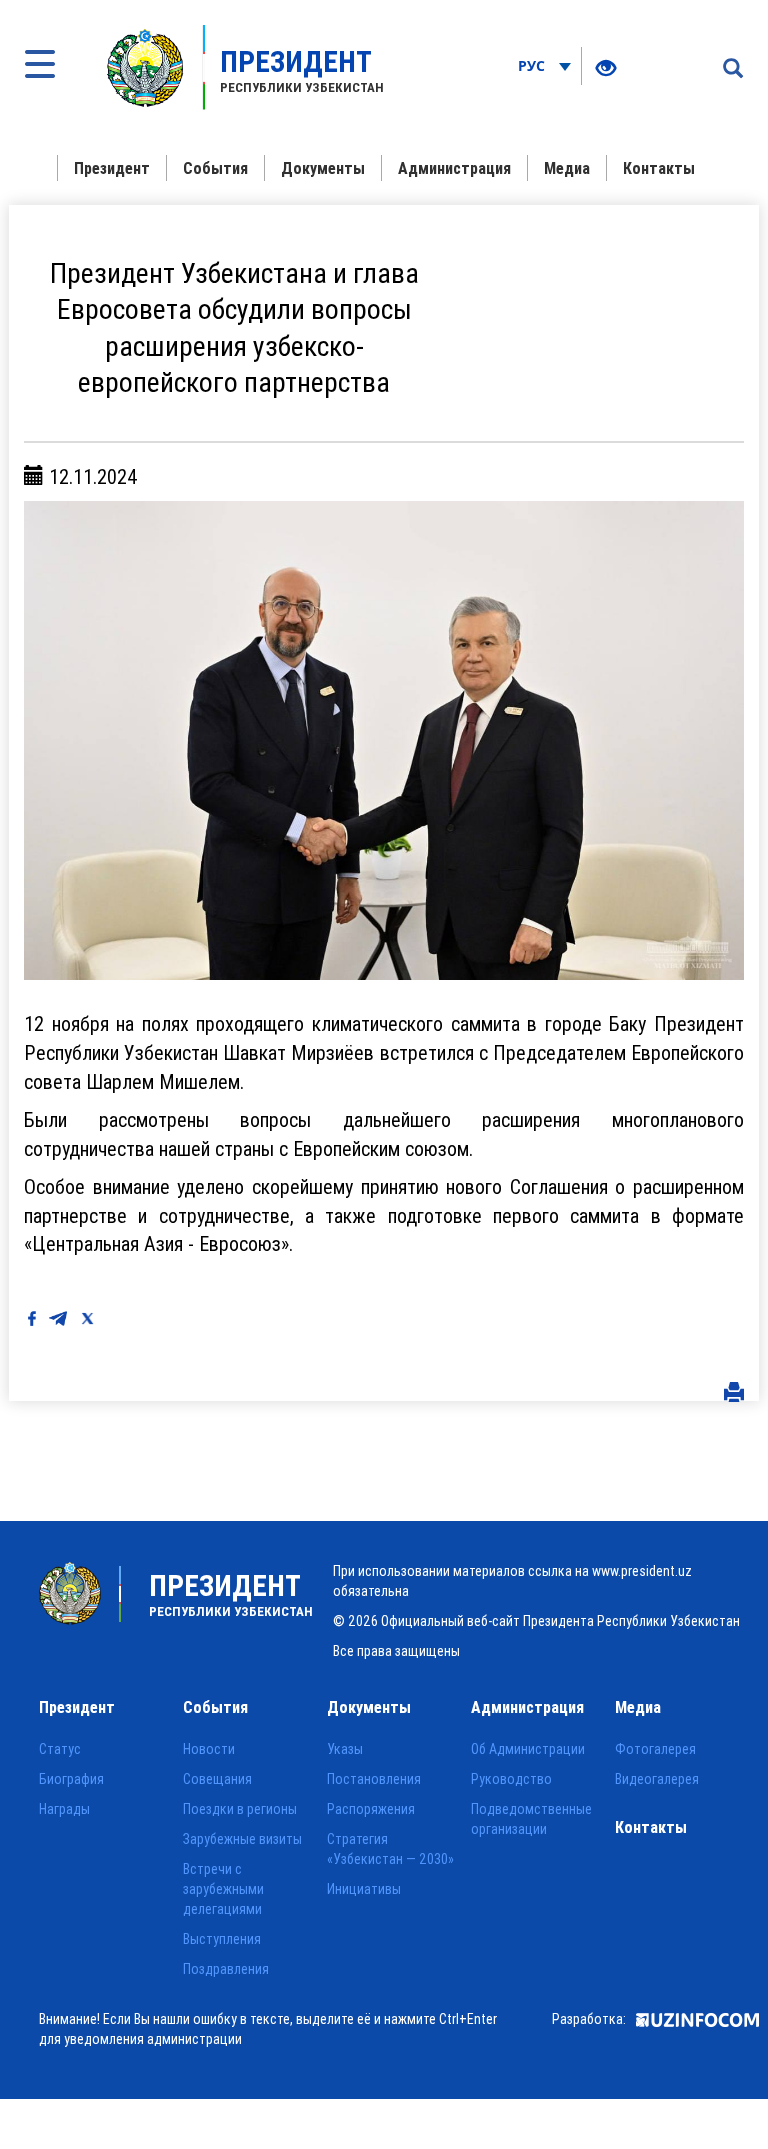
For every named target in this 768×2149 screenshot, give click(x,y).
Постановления (374, 1779)
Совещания (217, 1779)
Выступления (222, 1939)
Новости (209, 1749)
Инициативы (364, 1889)
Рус (533, 65)
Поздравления (226, 1969)
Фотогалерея (655, 1749)
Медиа (567, 168)
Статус (60, 1749)
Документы (323, 168)
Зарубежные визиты (242, 1839)
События (215, 168)
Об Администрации (528, 1749)
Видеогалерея (657, 1779)
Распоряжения (371, 1809)
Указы (345, 1749)
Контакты (659, 168)
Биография (71, 1779)
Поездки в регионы (240, 1809)
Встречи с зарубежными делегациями (223, 1889)
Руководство (511, 1779)
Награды (64, 1809)
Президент (112, 168)
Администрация (454, 168)
